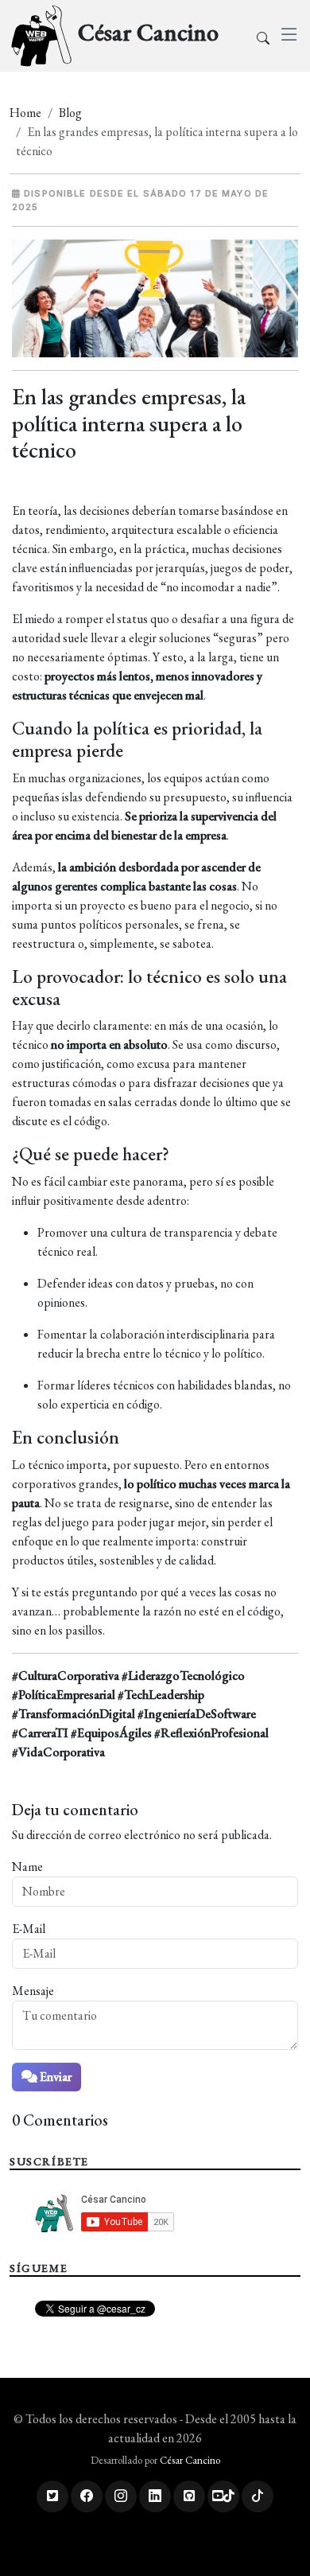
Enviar (54, 2077)
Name (27, 1867)
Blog (70, 113)
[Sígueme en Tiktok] (258, 2496)
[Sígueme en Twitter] (52, 2496)
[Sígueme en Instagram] (121, 2496)
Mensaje (33, 1991)
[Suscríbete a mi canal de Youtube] (223, 2496)
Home (25, 113)
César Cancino (190, 2460)
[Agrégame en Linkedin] (155, 2496)
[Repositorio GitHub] (189, 2496)
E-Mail (29, 1929)
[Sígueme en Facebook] (87, 2496)
